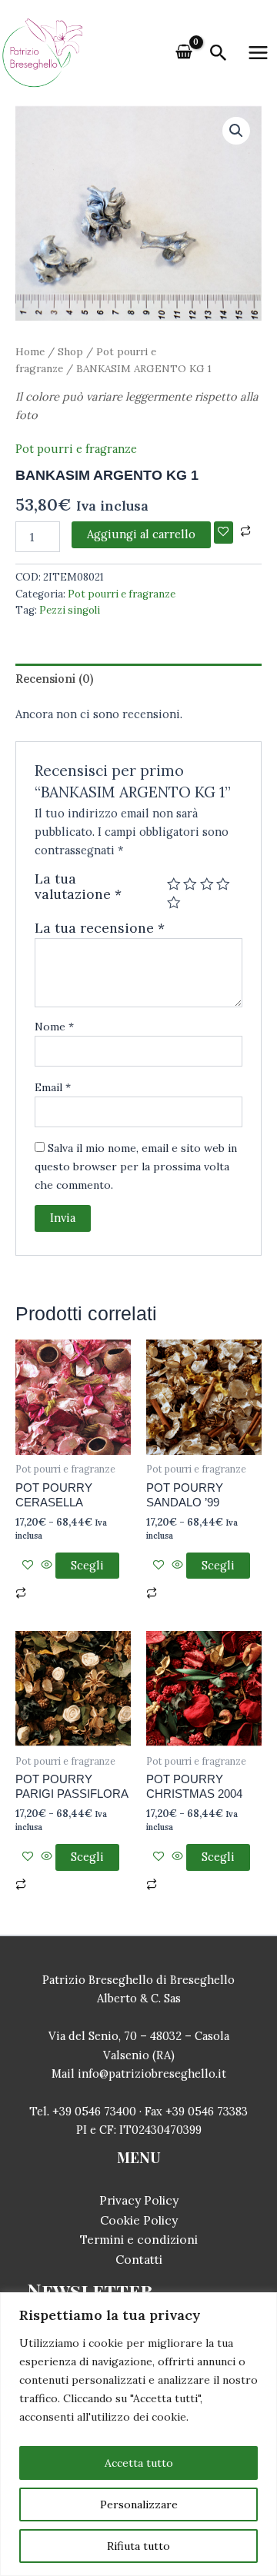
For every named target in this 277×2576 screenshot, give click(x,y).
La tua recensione (100, 928)
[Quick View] (47, 1565)
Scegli (87, 1565)
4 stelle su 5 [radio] (223, 884)
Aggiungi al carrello (141, 534)
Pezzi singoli (70, 610)
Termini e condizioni (139, 2239)
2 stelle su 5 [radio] (190, 884)
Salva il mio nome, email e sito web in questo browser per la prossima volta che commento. (136, 1167)
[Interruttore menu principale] (258, 53)
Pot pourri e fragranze (76, 449)
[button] (219, 54)
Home (30, 351)
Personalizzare (139, 2504)
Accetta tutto (139, 2463)
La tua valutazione (78, 887)
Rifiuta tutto (138, 2546)
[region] (138, 2434)
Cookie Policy (139, 2220)
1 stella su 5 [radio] (174, 884)
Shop (70, 351)
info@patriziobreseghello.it (152, 2073)
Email (53, 1087)
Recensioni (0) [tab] (54, 679)
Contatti (139, 2259)
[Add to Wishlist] (224, 533)
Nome (54, 1027)
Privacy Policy (139, 2200)
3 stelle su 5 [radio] (207, 884)
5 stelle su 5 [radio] (174, 903)
